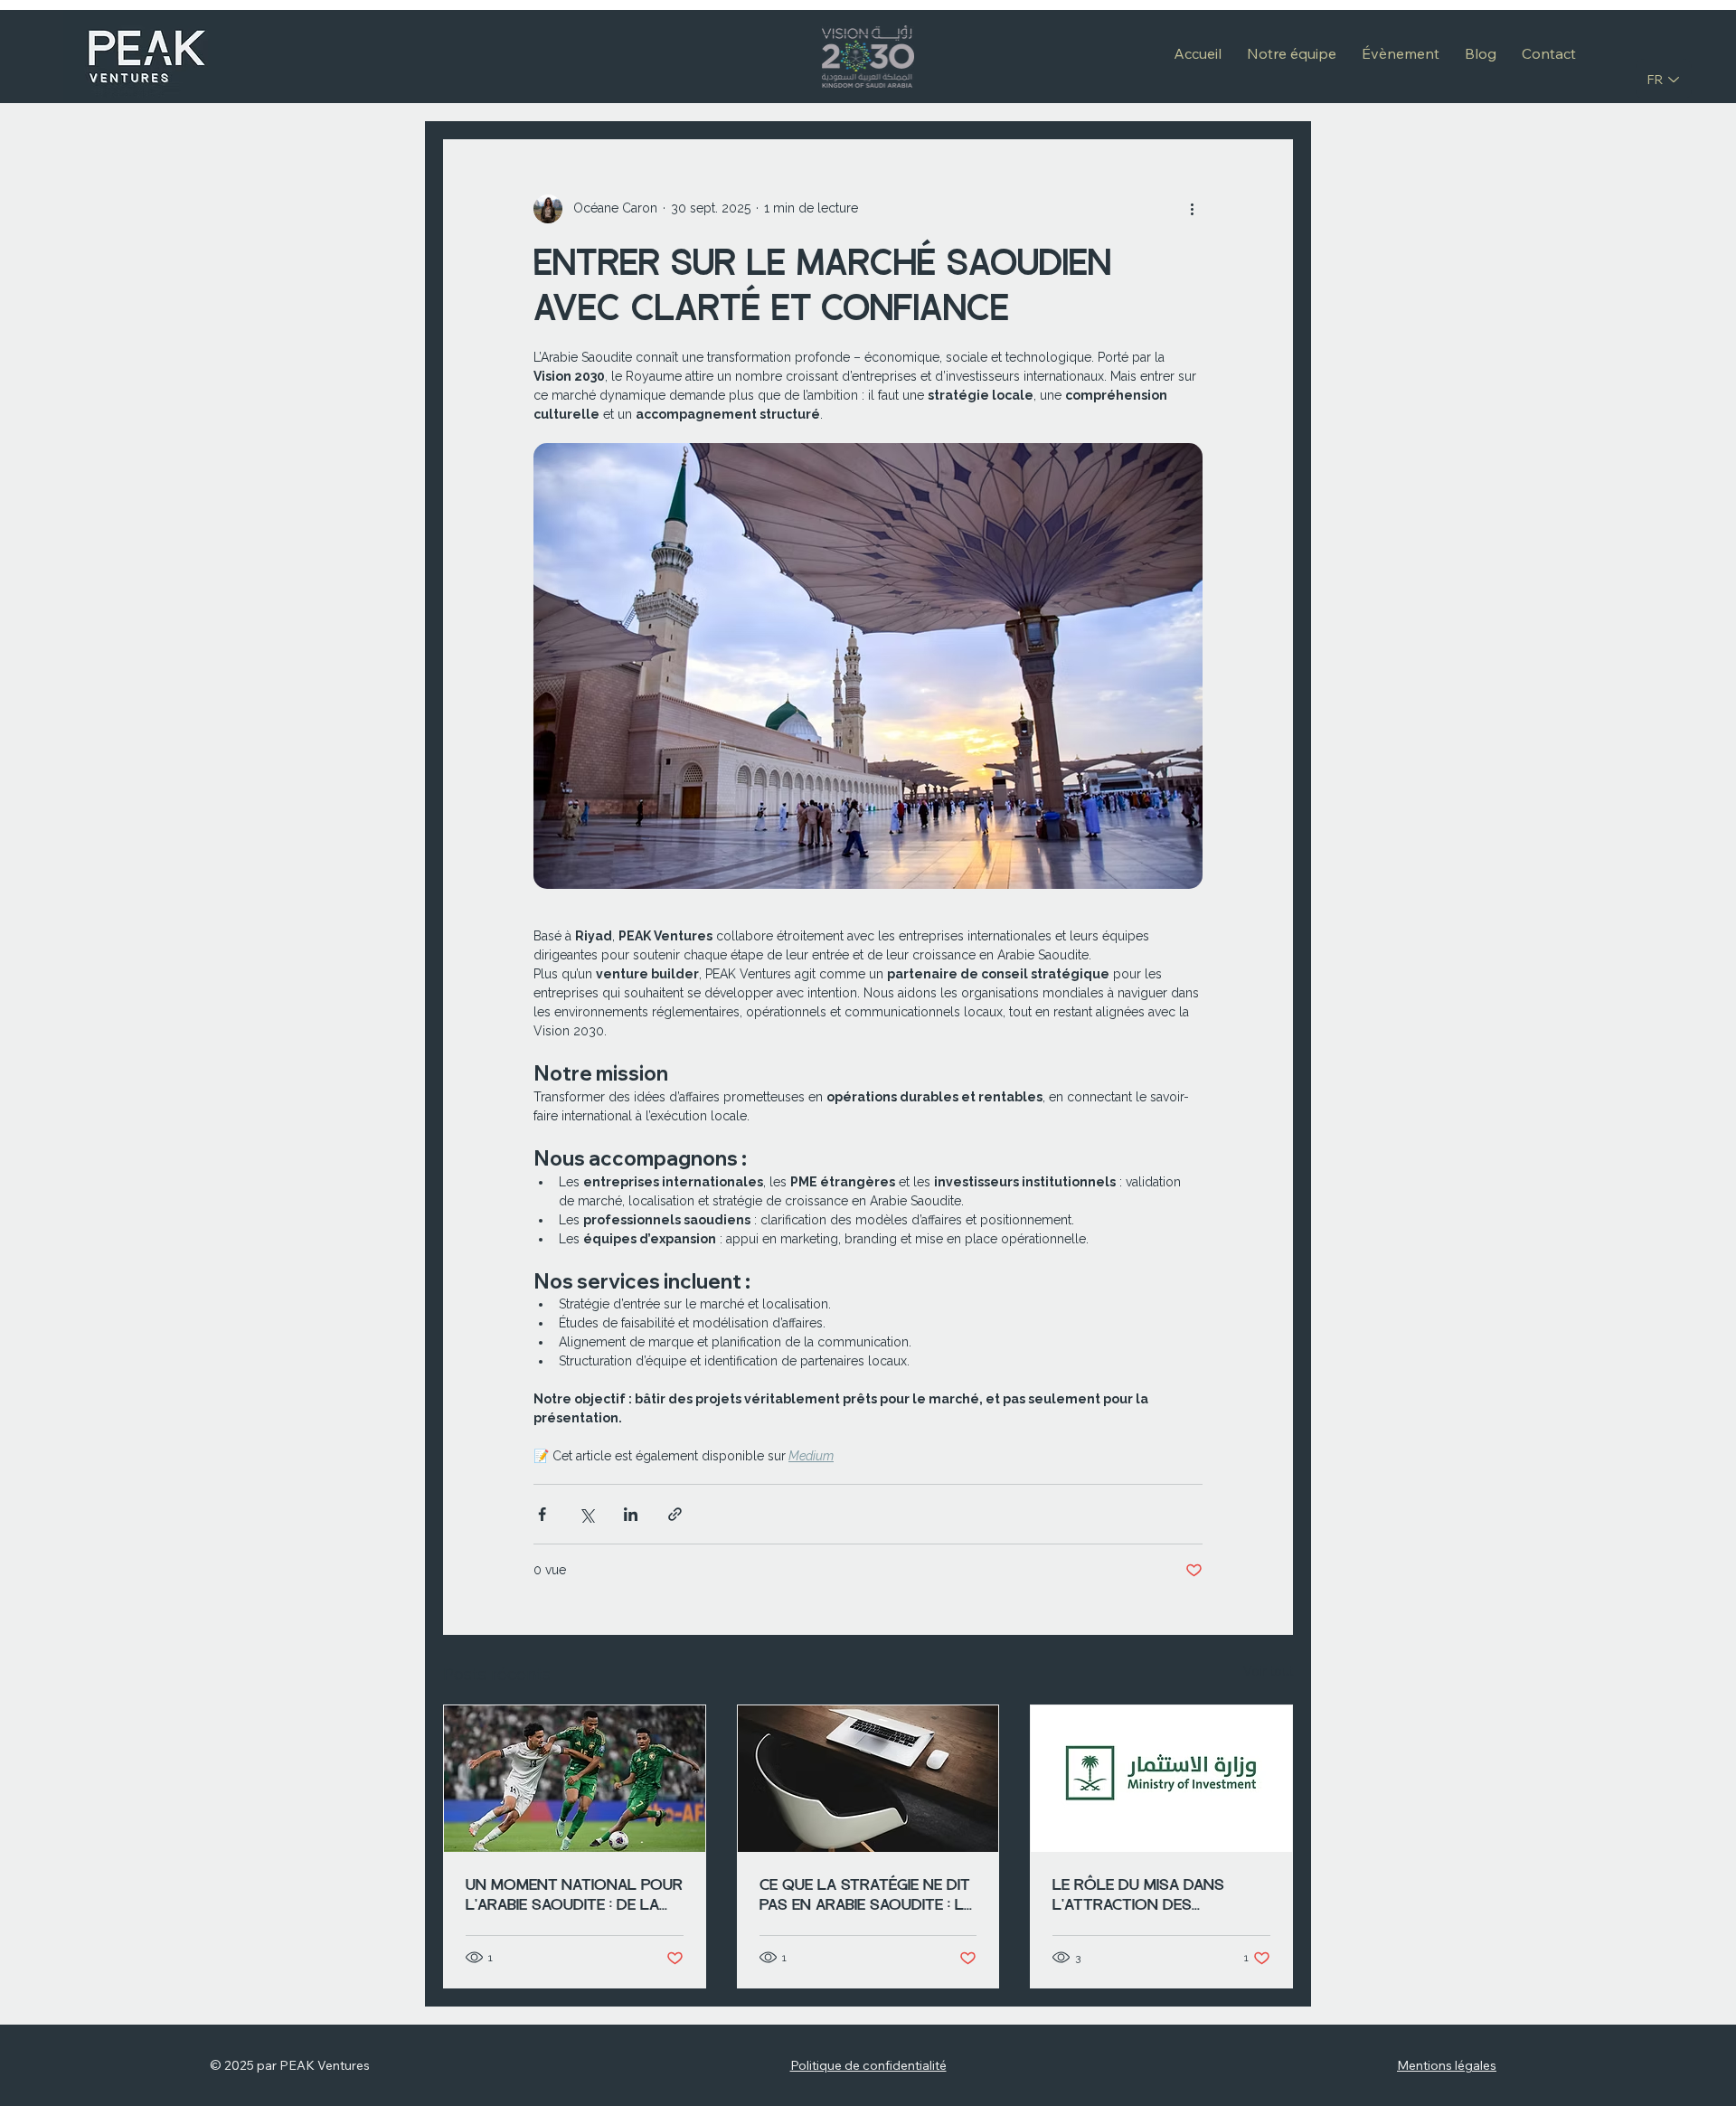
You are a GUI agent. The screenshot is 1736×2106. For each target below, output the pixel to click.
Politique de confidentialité (868, 2065)
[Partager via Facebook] (542, 1514)
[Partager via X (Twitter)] (586, 1514)
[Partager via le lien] (675, 1514)
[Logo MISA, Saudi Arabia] (1161, 1779)
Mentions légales (1447, 2065)
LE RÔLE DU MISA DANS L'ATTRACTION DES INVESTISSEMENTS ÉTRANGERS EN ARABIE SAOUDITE (1138, 1894)
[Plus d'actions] (1192, 209)
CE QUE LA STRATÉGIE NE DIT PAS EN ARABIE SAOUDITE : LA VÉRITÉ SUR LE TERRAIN (867, 1894)
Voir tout (1268, 1671)
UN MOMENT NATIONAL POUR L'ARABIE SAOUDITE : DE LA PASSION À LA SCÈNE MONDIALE (574, 1894)
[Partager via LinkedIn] (631, 1514)
